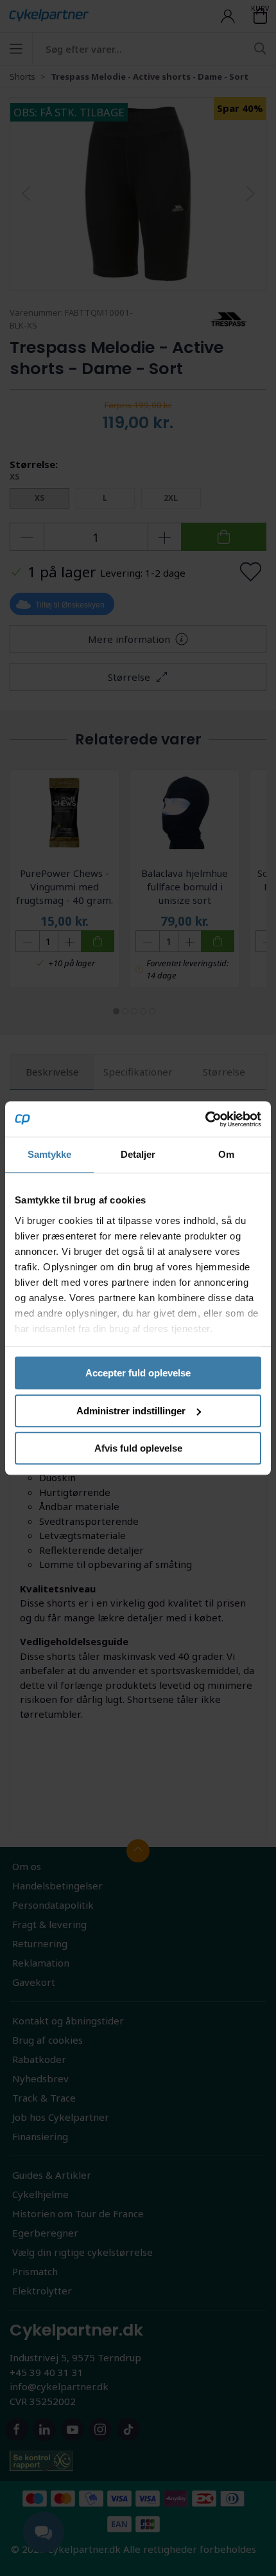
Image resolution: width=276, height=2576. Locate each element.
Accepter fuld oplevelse (138, 1373)
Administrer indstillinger (131, 1411)
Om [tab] (226, 1154)
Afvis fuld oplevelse (138, 1448)
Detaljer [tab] (138, 1154)
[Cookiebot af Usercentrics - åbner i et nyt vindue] (205, 1119)
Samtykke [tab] (50, 1154)
